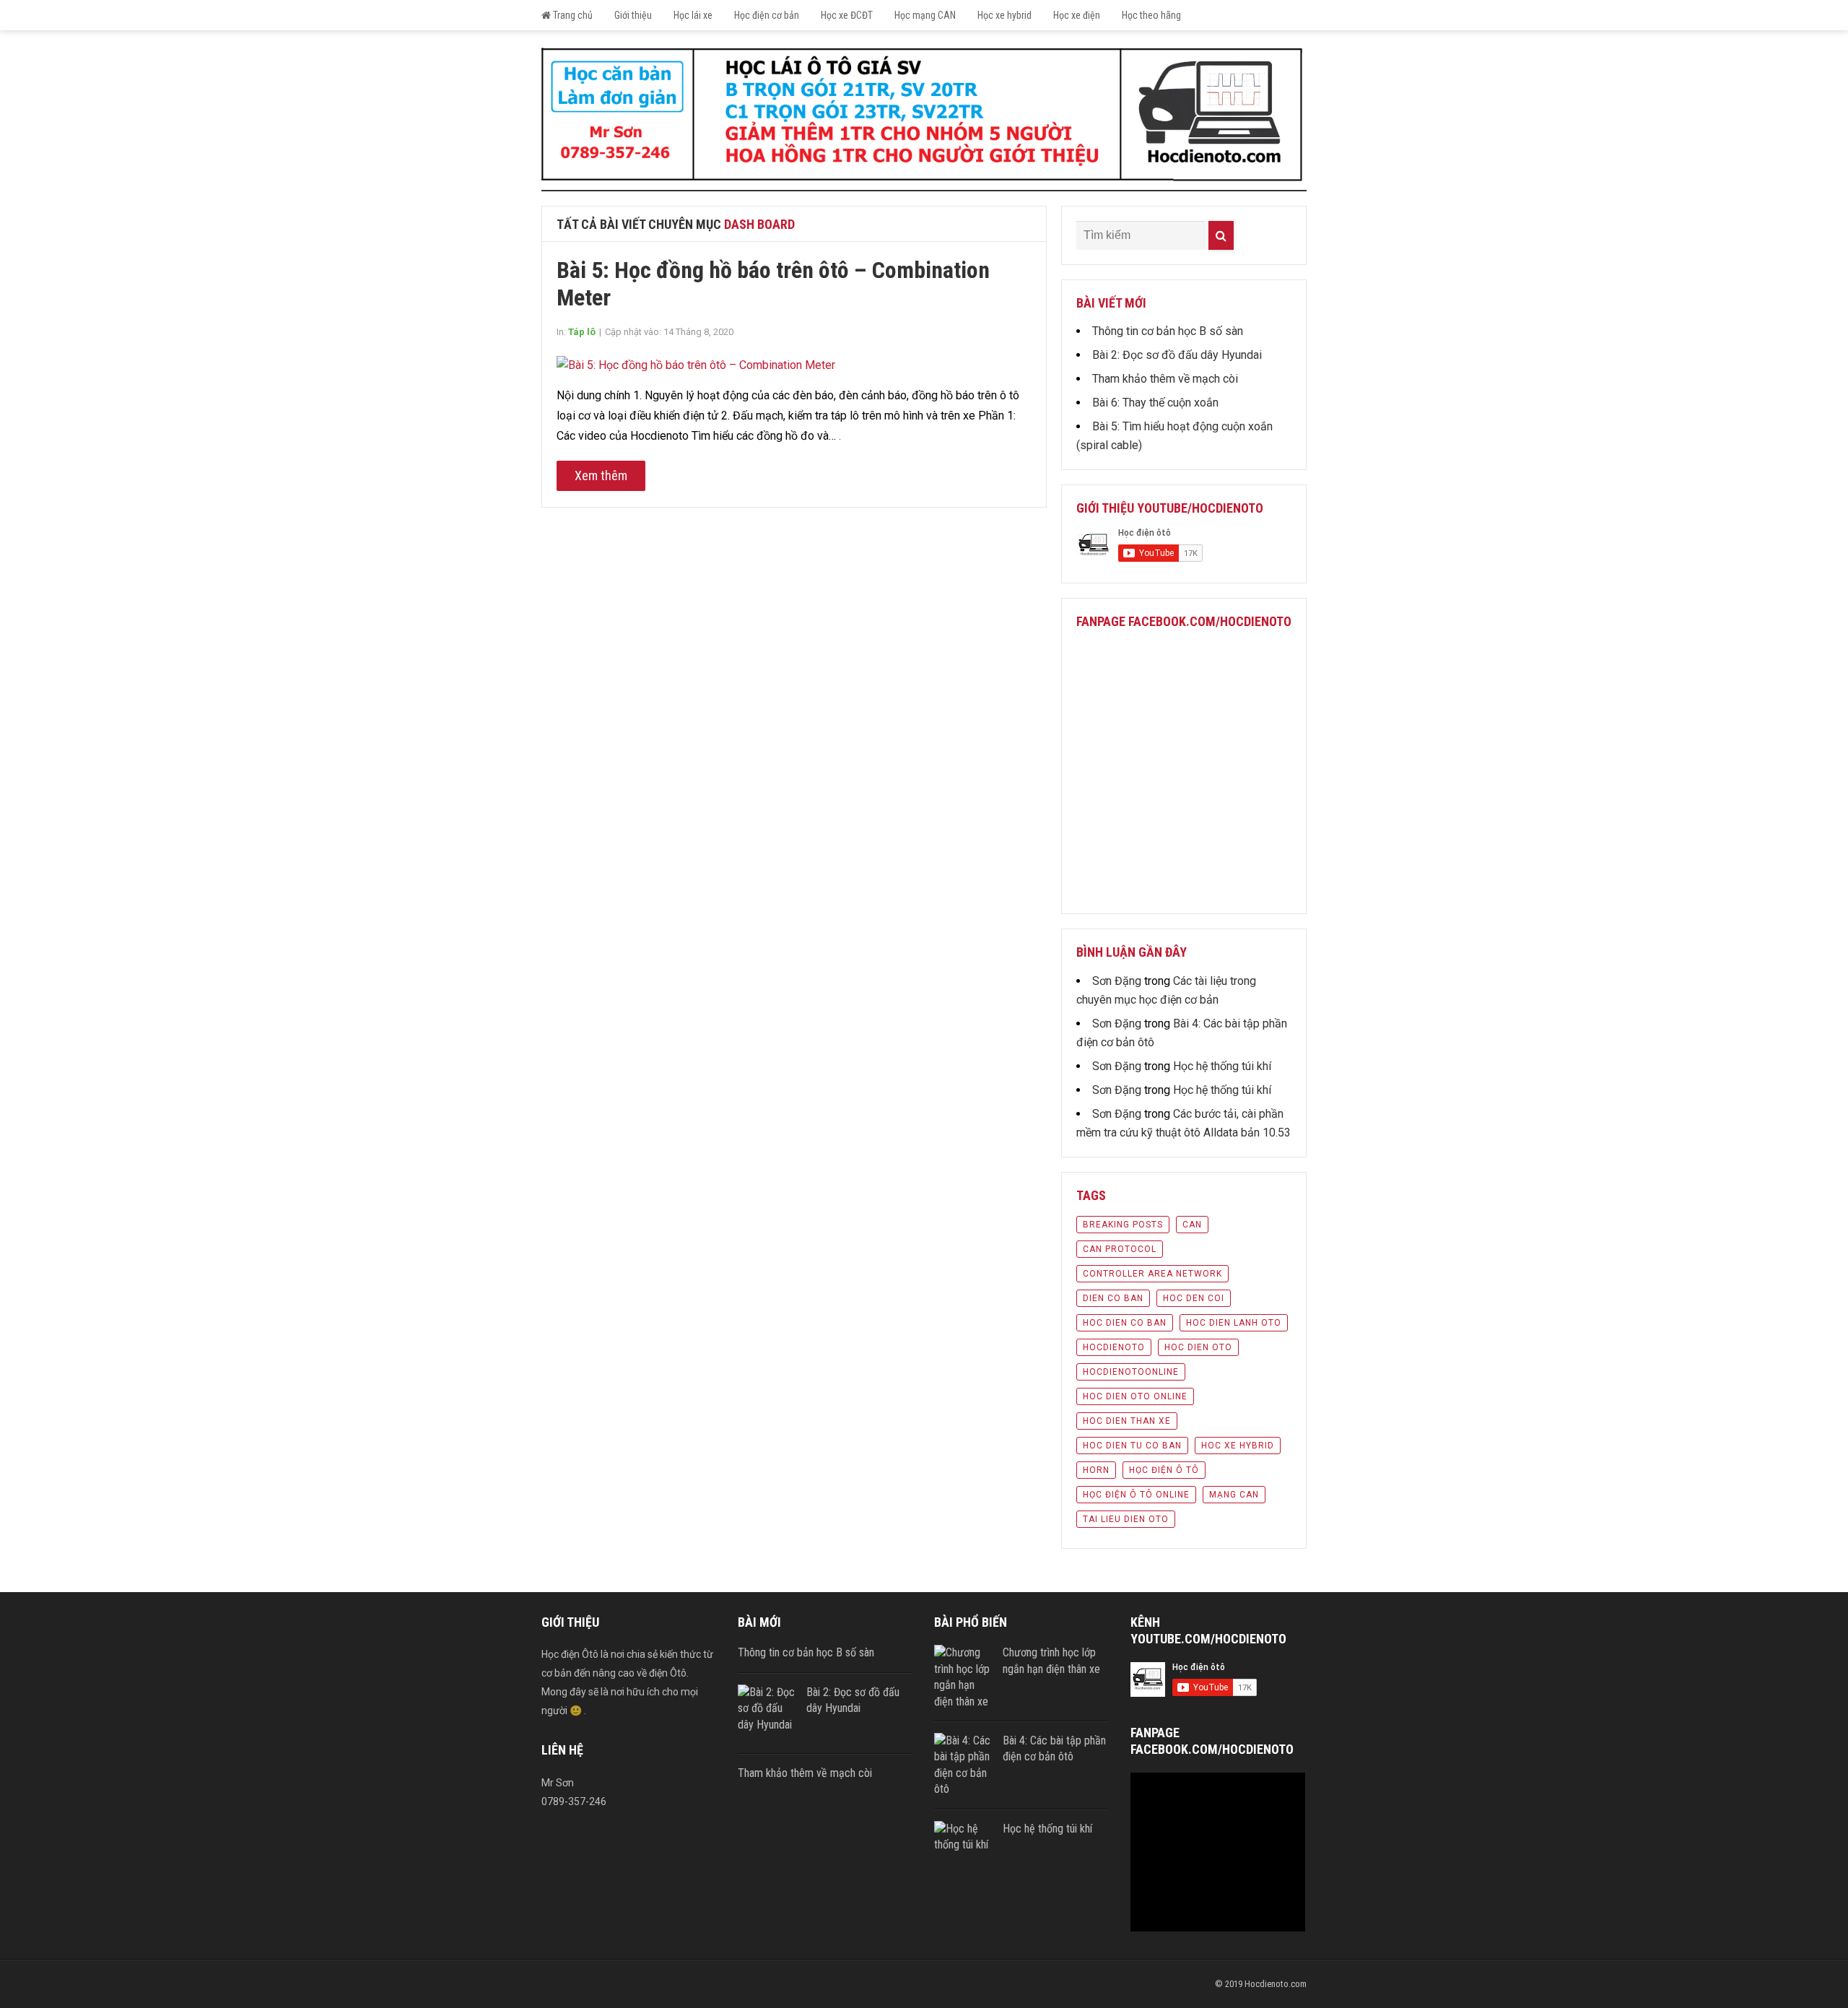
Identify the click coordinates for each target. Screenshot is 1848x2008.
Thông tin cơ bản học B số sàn (1168, 331)
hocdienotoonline (1131, 1372)
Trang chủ (572, 15)
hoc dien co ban (1125, 1323)
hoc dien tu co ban (1132, 1446)
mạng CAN (1234, 1495)
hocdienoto (1114, 1347)
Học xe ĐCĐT (847, 15)
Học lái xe (693, 15)
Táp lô (582, 332)
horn (1096, 1470)
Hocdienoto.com (1276, 1984)
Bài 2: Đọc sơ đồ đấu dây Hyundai (1177, 355)
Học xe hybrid (1004, 15)
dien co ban (1113, 1298)
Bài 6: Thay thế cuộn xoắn (1155, 403)
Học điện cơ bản (767, 15)
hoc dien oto (1198, 1347)
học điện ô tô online (1136, 1495)
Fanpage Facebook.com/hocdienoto (1184, 621)
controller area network (1152, 1274)
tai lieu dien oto (1126, 1519)
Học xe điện (1077, 15)
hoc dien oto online (1135, 1396)
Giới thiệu (633, 15)
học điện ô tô (1164, 1470)
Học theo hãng (1151, 15)
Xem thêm (601, 475)
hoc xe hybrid (1238, 1446)
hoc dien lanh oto (1234, 1323)
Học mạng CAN (925, 15)
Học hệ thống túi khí (1222, 1066)
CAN (1192, 1225)
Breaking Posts (1123, 1225)
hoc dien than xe (1127, 1421)
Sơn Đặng (1117, 981)
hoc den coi (1194, 1298)
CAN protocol (1120, 1249)
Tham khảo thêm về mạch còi (1165, 379)
